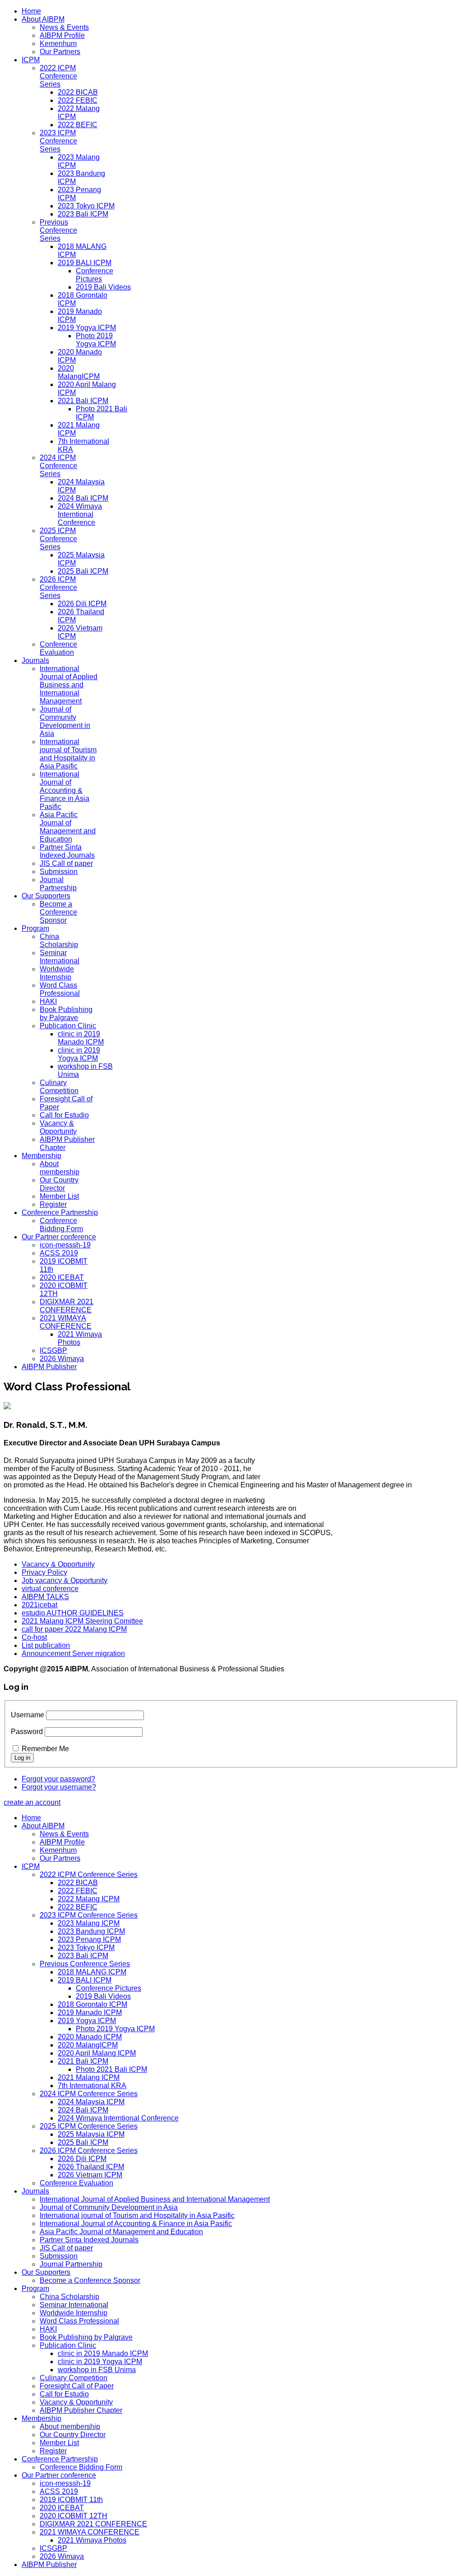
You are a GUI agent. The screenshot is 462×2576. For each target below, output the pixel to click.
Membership (42, 1156)
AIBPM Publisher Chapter (81, 2410)
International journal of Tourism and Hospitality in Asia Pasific (68, 754)
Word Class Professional (60, 989)
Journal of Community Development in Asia (65, 721)
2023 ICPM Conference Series (58, 141)
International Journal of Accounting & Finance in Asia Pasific (65, 790)
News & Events (64, 27)
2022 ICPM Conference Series (58, 76)
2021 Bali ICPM (83, 401)
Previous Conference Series (58, 230)
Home (31, 11)
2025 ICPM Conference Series (58, 539)
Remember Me (45, 1749)
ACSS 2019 (59, 1253)
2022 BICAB (78, 92)
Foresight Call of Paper (77, 2386)
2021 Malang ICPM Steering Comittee (82, 1621)
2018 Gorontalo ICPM (92, 2004)
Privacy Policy (44, 1572)
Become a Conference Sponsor (58, 912)
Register (53, 1204)
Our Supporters (46, 896)
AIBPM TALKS (45, 1597)
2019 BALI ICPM (85, 263)
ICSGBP (53, 1350)
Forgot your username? (59, 1787)
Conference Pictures (95, 275)
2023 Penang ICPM (89, 1939)
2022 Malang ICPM (89, 1899)
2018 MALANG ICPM (92, 1972)
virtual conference (50, 1589)
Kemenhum (58, 44)
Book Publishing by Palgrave (66, 1014)
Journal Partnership (58, 884)
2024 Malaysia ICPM (91, 2102)
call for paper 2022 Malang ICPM (74, 1629)
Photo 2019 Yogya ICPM (96, 340)
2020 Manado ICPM (90, 2037)
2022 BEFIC (78, 125)
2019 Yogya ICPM (87, 328)
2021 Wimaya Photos (80, 1338)
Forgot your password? (58, 1779)
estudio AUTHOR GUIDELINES (73, 1613)
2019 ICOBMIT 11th (71, 2500)
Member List (59, 1196)
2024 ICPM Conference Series (58, 466)
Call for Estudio (64, 1115)
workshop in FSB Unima (97, 2370)
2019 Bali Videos (103, 287)
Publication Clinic (68, 1026)
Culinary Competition (59, 1087)
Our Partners (60, 52)
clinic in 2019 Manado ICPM (81, 1038)
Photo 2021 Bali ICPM (111, 2069)
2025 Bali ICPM (83, 571)
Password (27, 1732)
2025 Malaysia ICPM (91, 2134)
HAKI (48, 1001)
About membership (60, 1168)
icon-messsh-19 (65, 1245)
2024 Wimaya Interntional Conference (80, 514)
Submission (59, 872)
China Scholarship (59, 941)
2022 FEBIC (78, 100)
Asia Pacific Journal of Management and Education (68, 827)
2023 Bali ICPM (83, 214)
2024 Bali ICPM (83, 498)
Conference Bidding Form (61, 1225)
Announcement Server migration (73, 1654)
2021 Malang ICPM (89, 2077)
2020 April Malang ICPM (97, 2053)
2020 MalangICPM (79, 372)
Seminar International (60, 957)
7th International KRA (92, 2086)
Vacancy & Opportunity (58, 1127)
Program (35, 928)
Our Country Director (59, 1184)
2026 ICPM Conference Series (58, 587)
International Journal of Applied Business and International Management (69, 685)
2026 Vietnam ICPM (90, 2175)
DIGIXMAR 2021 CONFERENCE (67, 1306)
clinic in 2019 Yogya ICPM (79, 1054)
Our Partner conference (59, 1237)
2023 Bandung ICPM (91, 1931)
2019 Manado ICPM (90, 2012)
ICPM (31, 60)
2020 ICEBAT (62, 1277)
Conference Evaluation (58, 648)
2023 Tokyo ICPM (86, 206)
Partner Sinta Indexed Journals (67, 851)
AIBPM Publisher (49, 1367)
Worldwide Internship (57, 973)
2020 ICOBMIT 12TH (74, 2516)
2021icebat (39, 1605)
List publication (46, 1645)
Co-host (34, 1637)
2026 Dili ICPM (82, 604)
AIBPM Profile (62, 35)
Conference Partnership (60, 1212)
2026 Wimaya (62, 1359)
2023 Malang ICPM (89, 1923)
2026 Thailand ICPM (91, 2167)
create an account (32, 1802)
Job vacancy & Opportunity (65, 1580)
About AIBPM (43, 19)
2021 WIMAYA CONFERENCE (66, 1322)
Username (28, 1715)
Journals (35, 660)
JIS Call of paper (66, 863)
